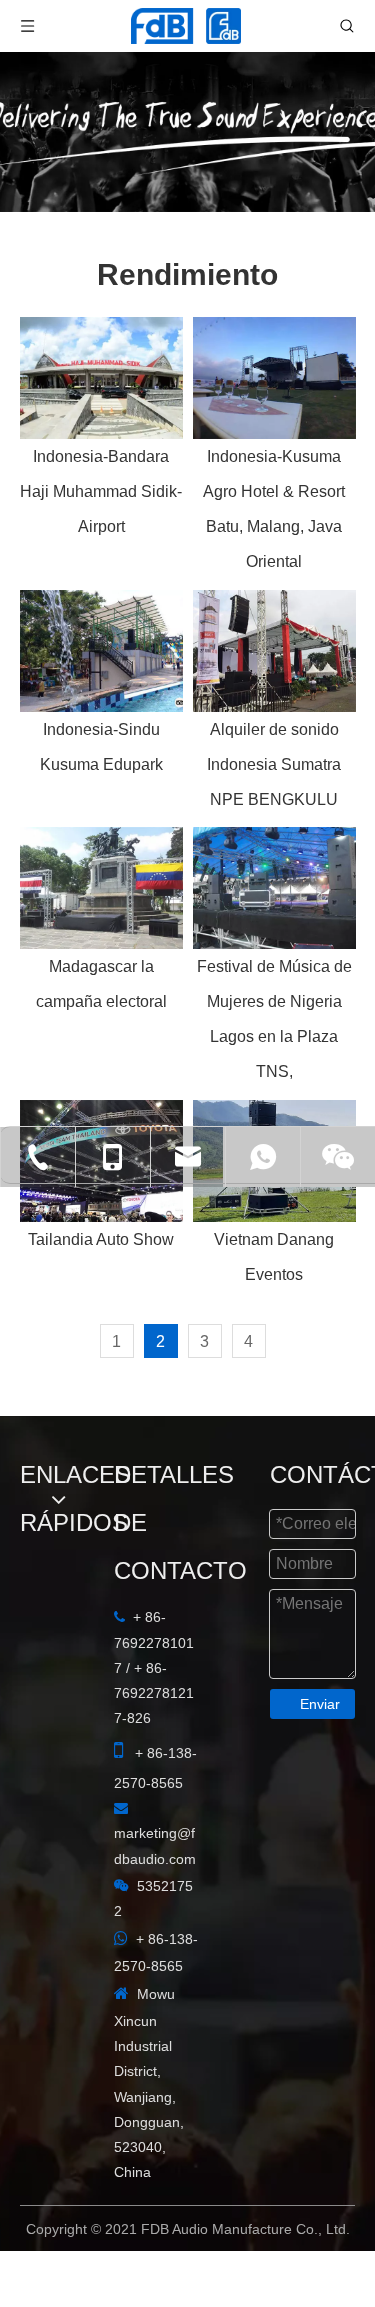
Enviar (320, 1704)
